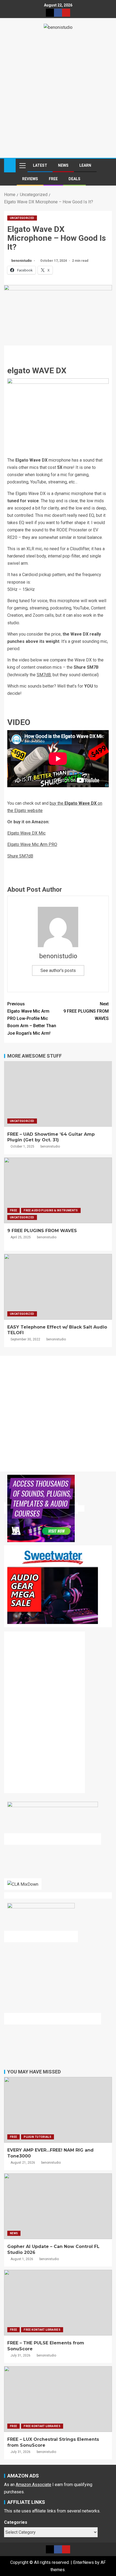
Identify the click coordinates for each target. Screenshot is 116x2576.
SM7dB (44, 675)
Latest (40, 165)
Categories (16, 2522)
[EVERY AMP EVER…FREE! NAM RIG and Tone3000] (58, 2110)
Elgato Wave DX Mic (26, 833)
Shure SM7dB (20, 856)
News (63, 165)
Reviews (30, 179)
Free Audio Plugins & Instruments (51, 1210)
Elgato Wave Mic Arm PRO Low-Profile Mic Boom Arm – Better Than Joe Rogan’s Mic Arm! (32, 1019)
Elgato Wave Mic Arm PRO (32, 844)
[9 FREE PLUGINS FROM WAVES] (58, 1190)
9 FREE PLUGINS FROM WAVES (86, 1011)
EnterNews (83, 2562)
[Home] (10, 165)
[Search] (107, 165)
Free (53, 179)
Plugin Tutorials (37, 2137)
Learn (85, 165)
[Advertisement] (58, 92)
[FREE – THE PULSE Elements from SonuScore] (58, 2303)
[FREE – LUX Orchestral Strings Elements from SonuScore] (58, 2399)
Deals (74, 179)
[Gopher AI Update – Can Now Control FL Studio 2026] (58, 2206)
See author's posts (58, 970)
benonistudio (22, 261)
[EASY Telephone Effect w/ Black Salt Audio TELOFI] (58, 1287)
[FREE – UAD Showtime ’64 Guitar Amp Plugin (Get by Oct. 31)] (58, 1094)
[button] (22, 165)
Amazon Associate (33, 2485)
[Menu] (22, 165)
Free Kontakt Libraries (42, 2330)
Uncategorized (22, 218)
